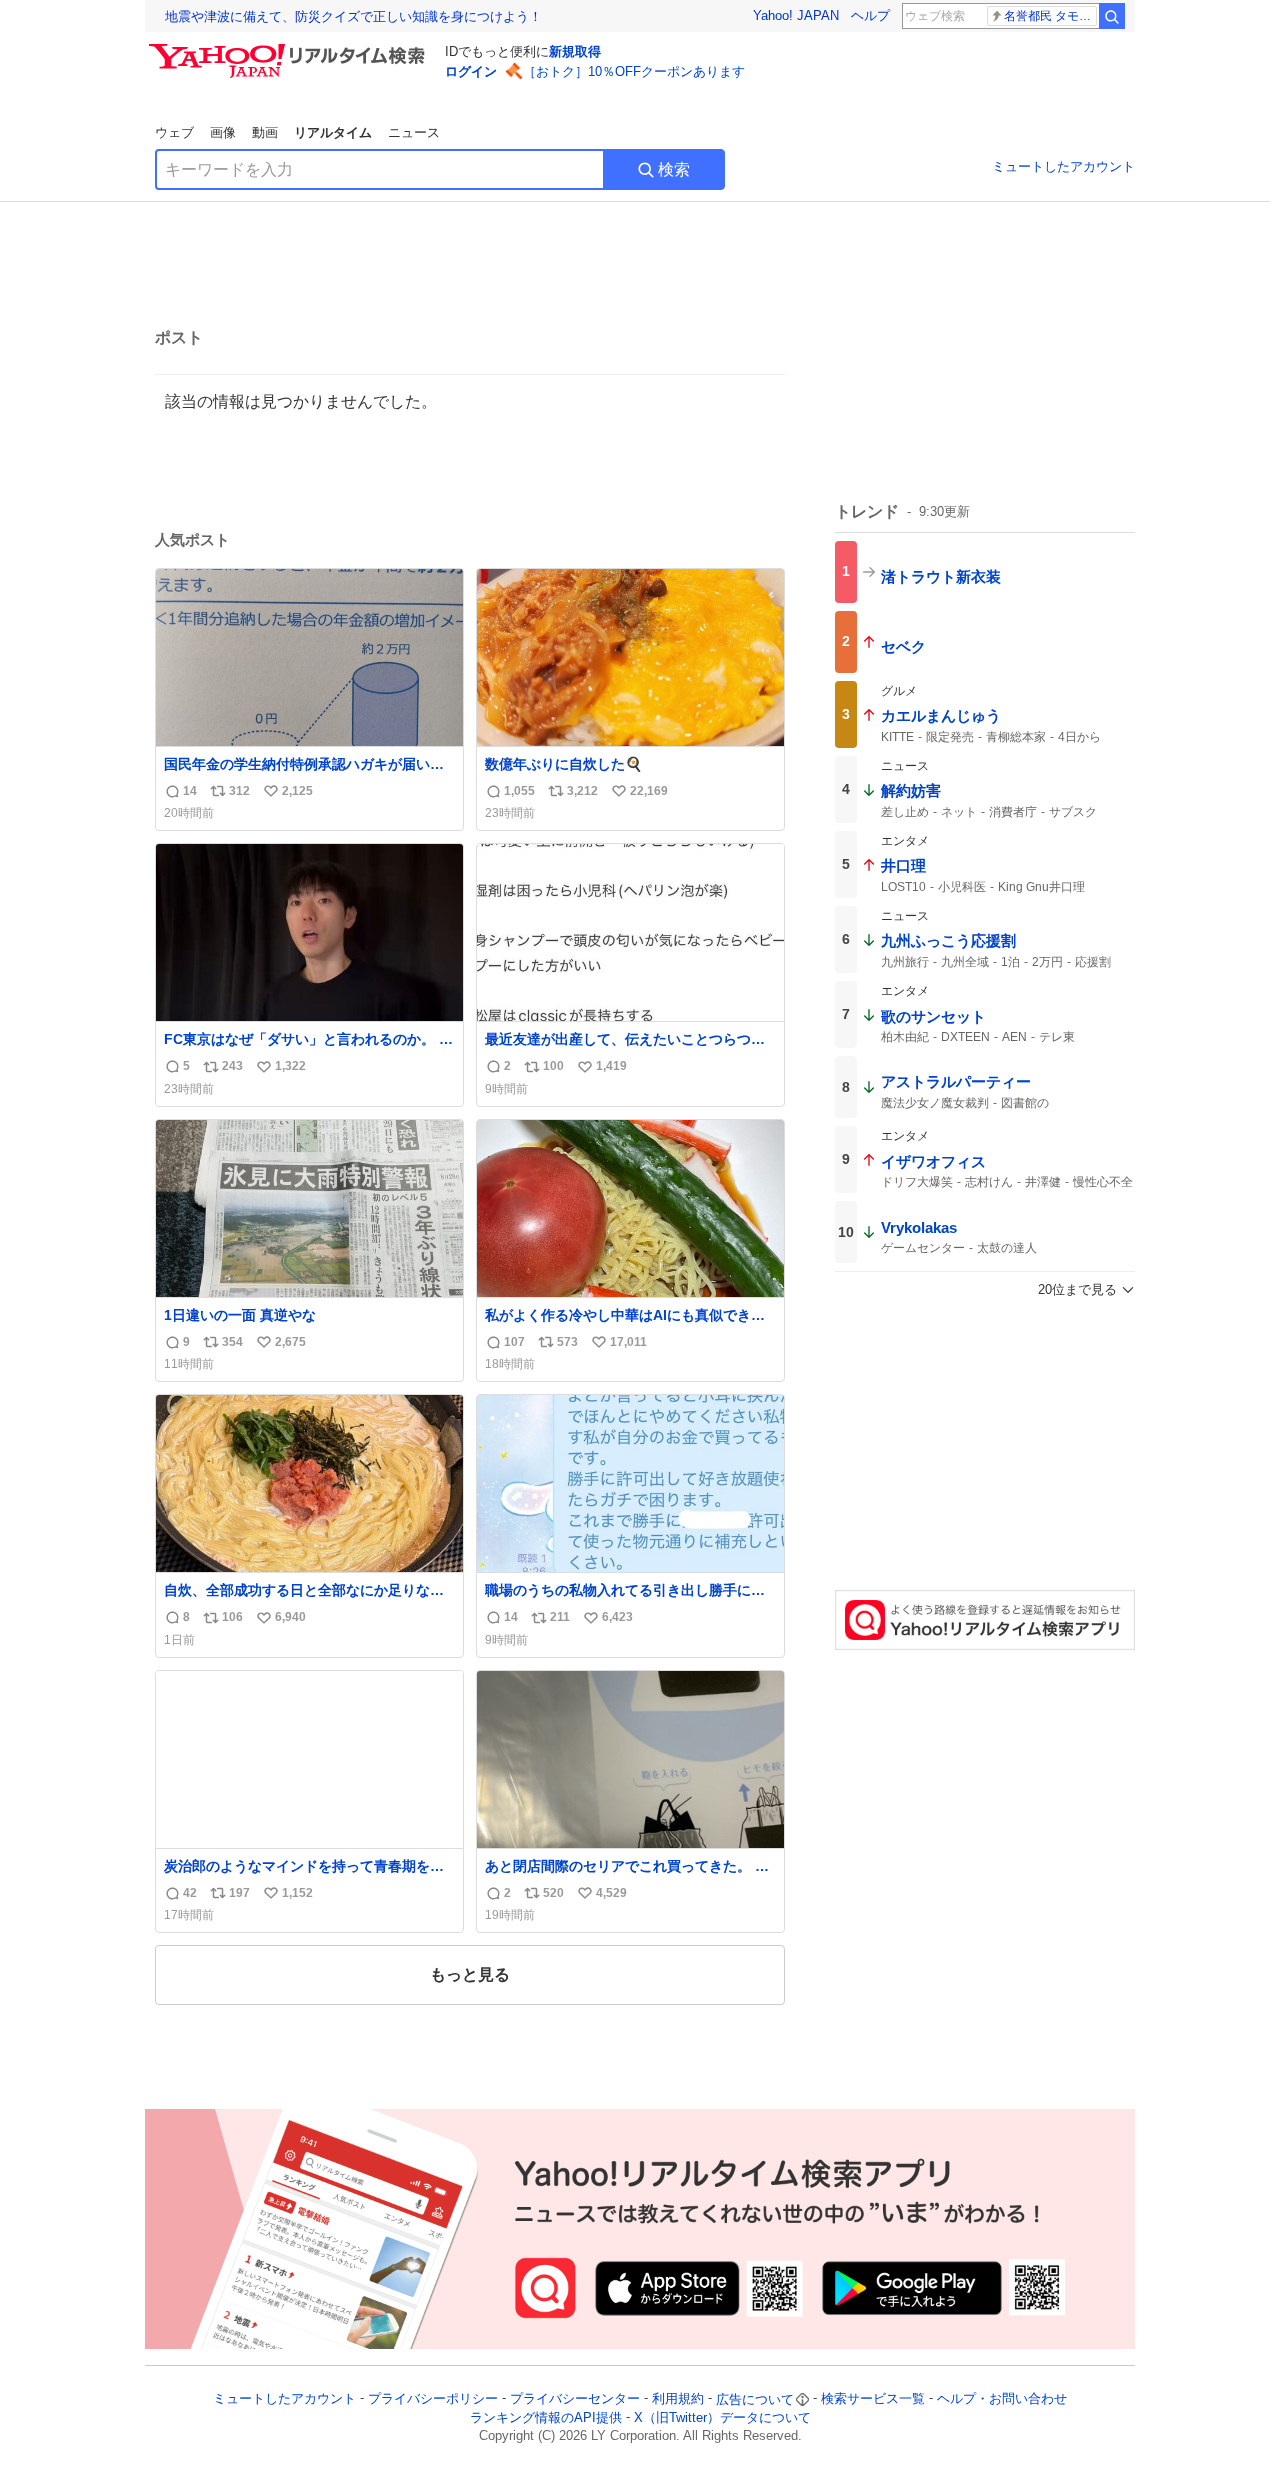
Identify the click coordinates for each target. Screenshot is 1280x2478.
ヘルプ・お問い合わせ (1002, 2399)
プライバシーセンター (575, 2399)
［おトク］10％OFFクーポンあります (634, 71)
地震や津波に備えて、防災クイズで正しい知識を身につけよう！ (353, 16)
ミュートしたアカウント (1063, 166)
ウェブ (174, 132)
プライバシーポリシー (433, 2399)
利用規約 (678, 2399)
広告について (755, 2399)
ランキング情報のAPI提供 (546, 2417)
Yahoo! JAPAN (796, 15)
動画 (265, 132)
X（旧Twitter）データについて (722, 2417)
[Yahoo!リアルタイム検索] (290, 49)
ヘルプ (870, 15)
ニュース (414, 132)
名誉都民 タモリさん (1050, 16)
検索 (674, 169)
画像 (223, 132)
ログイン (471, 71)
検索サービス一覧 (873, 2399)
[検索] (1112, 16)
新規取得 (575, 51)
